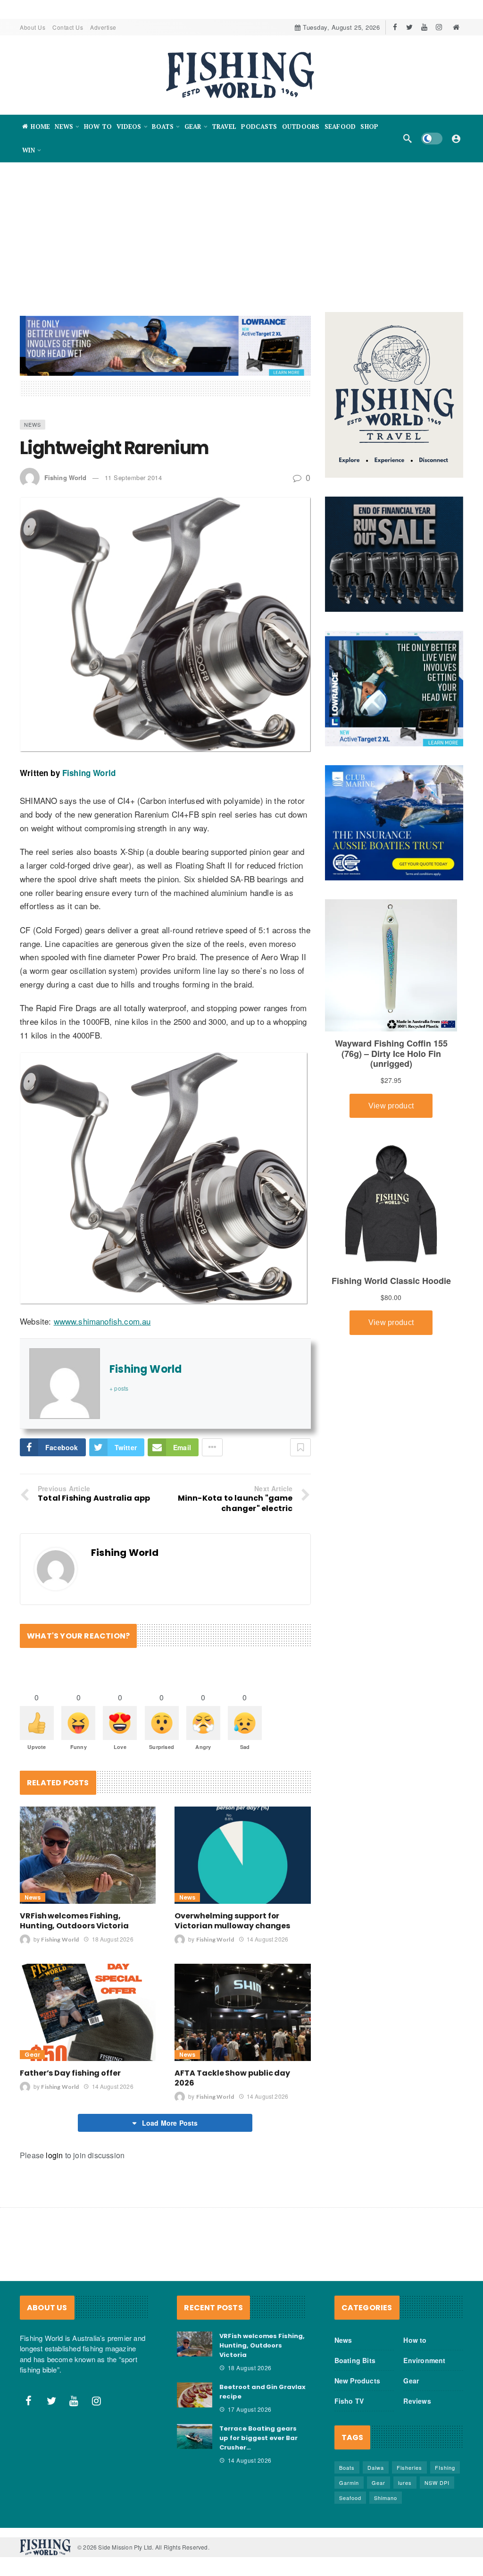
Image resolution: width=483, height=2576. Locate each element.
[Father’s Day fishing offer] (88, 2012)
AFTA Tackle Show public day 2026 (232, 2078)
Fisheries (409, 2467)
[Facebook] (395, 27)
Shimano (386, 2498)
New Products (357, 2381)
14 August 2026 (267, 1939)
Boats (347, 2467)
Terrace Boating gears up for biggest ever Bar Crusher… (258, 2438)
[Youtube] (424, 27)
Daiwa (376, 2467)
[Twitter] (410, 27)
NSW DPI (437, 2483)
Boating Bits (355, 2360)
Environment (424, 2360)
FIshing (445, 2467)
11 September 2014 (133, 477)
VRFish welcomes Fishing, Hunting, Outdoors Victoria (74, 1921)
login (54, 2155)
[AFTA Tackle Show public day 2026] (242, 2012)
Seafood (350, 2498)
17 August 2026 (250, 2409)
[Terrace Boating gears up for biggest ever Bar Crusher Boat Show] (195, 2437)
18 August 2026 (112, 1939)
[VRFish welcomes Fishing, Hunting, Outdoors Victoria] (88, 1855)
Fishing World (65, 477)
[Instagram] (439, 27)
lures (405, 2483)
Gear (32, 2055)
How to (415, 2340)
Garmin (349, 2483)
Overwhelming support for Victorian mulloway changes (232, 1921)
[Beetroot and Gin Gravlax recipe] (195, 2395)
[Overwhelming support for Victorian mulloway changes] (242, 1855)
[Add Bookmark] (300, 1447)
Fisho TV (349, 2401)
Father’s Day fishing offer (70, 2073)
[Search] (408, 138)
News (33, 424)
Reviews (417, 2401)
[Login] (456, 138)
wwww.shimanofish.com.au (102, 1321)
